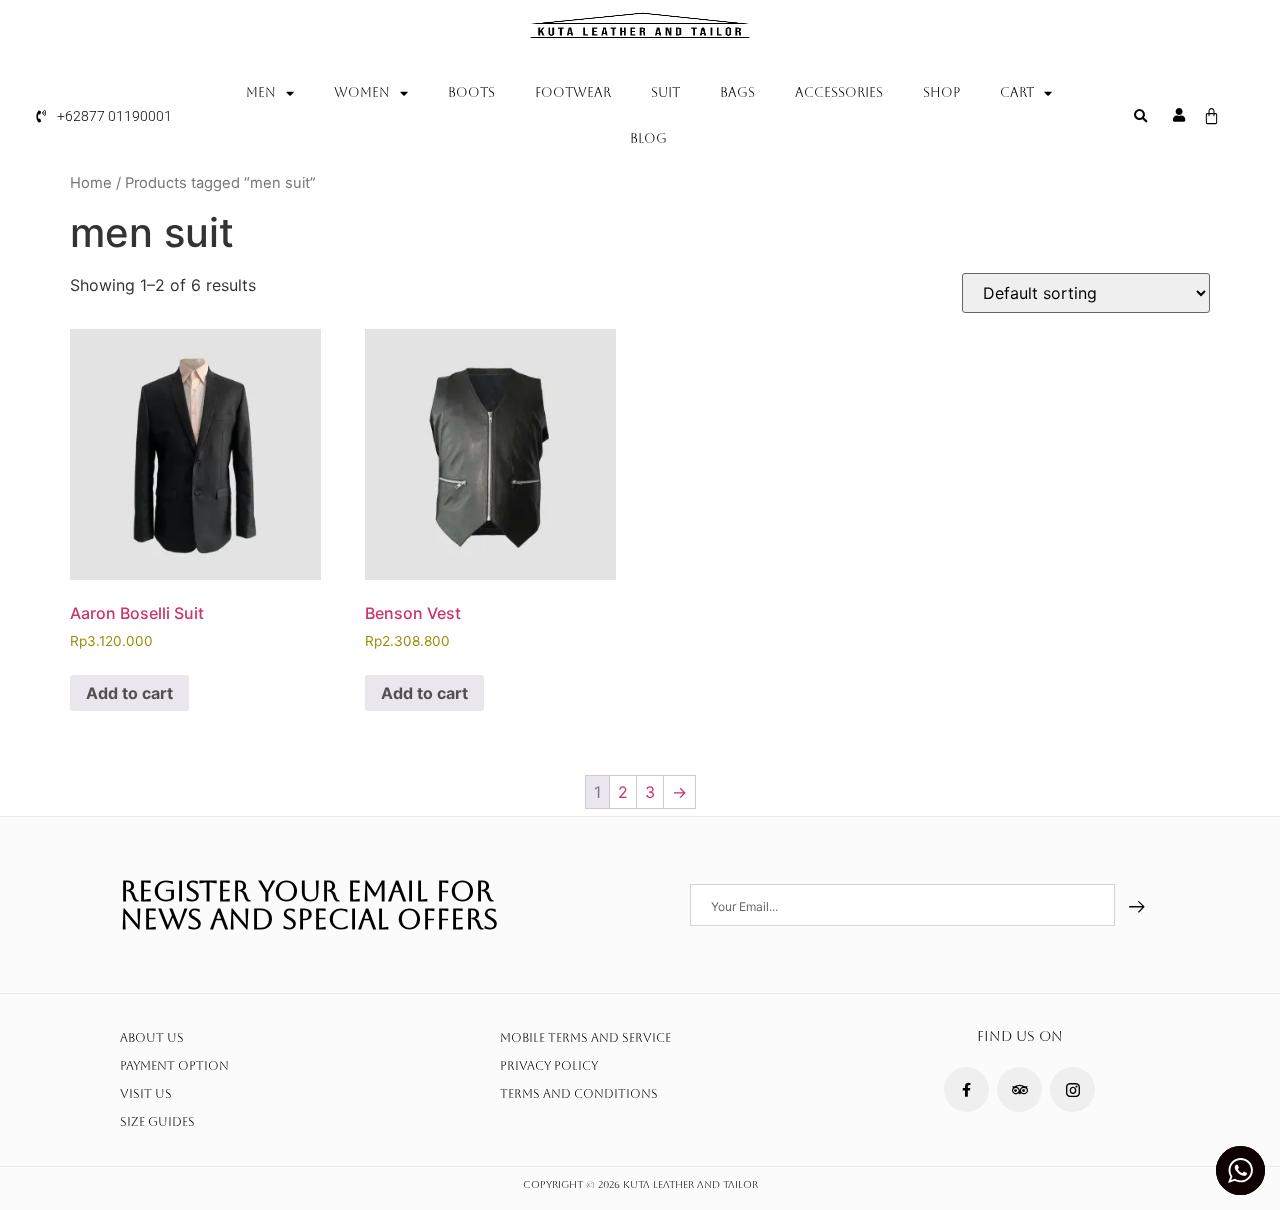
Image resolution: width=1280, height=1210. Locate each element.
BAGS (737, 92)
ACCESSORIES (839, 92)
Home (91, 183)
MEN (261, 92)
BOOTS (471, 92)
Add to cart (129, 693)
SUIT (665, 92)
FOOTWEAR (573, 92)
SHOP (941, 92)
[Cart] (1211, 116)
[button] (1140, 117)
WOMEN (362, 92)
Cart (1017, 92)
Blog (648, 138)
